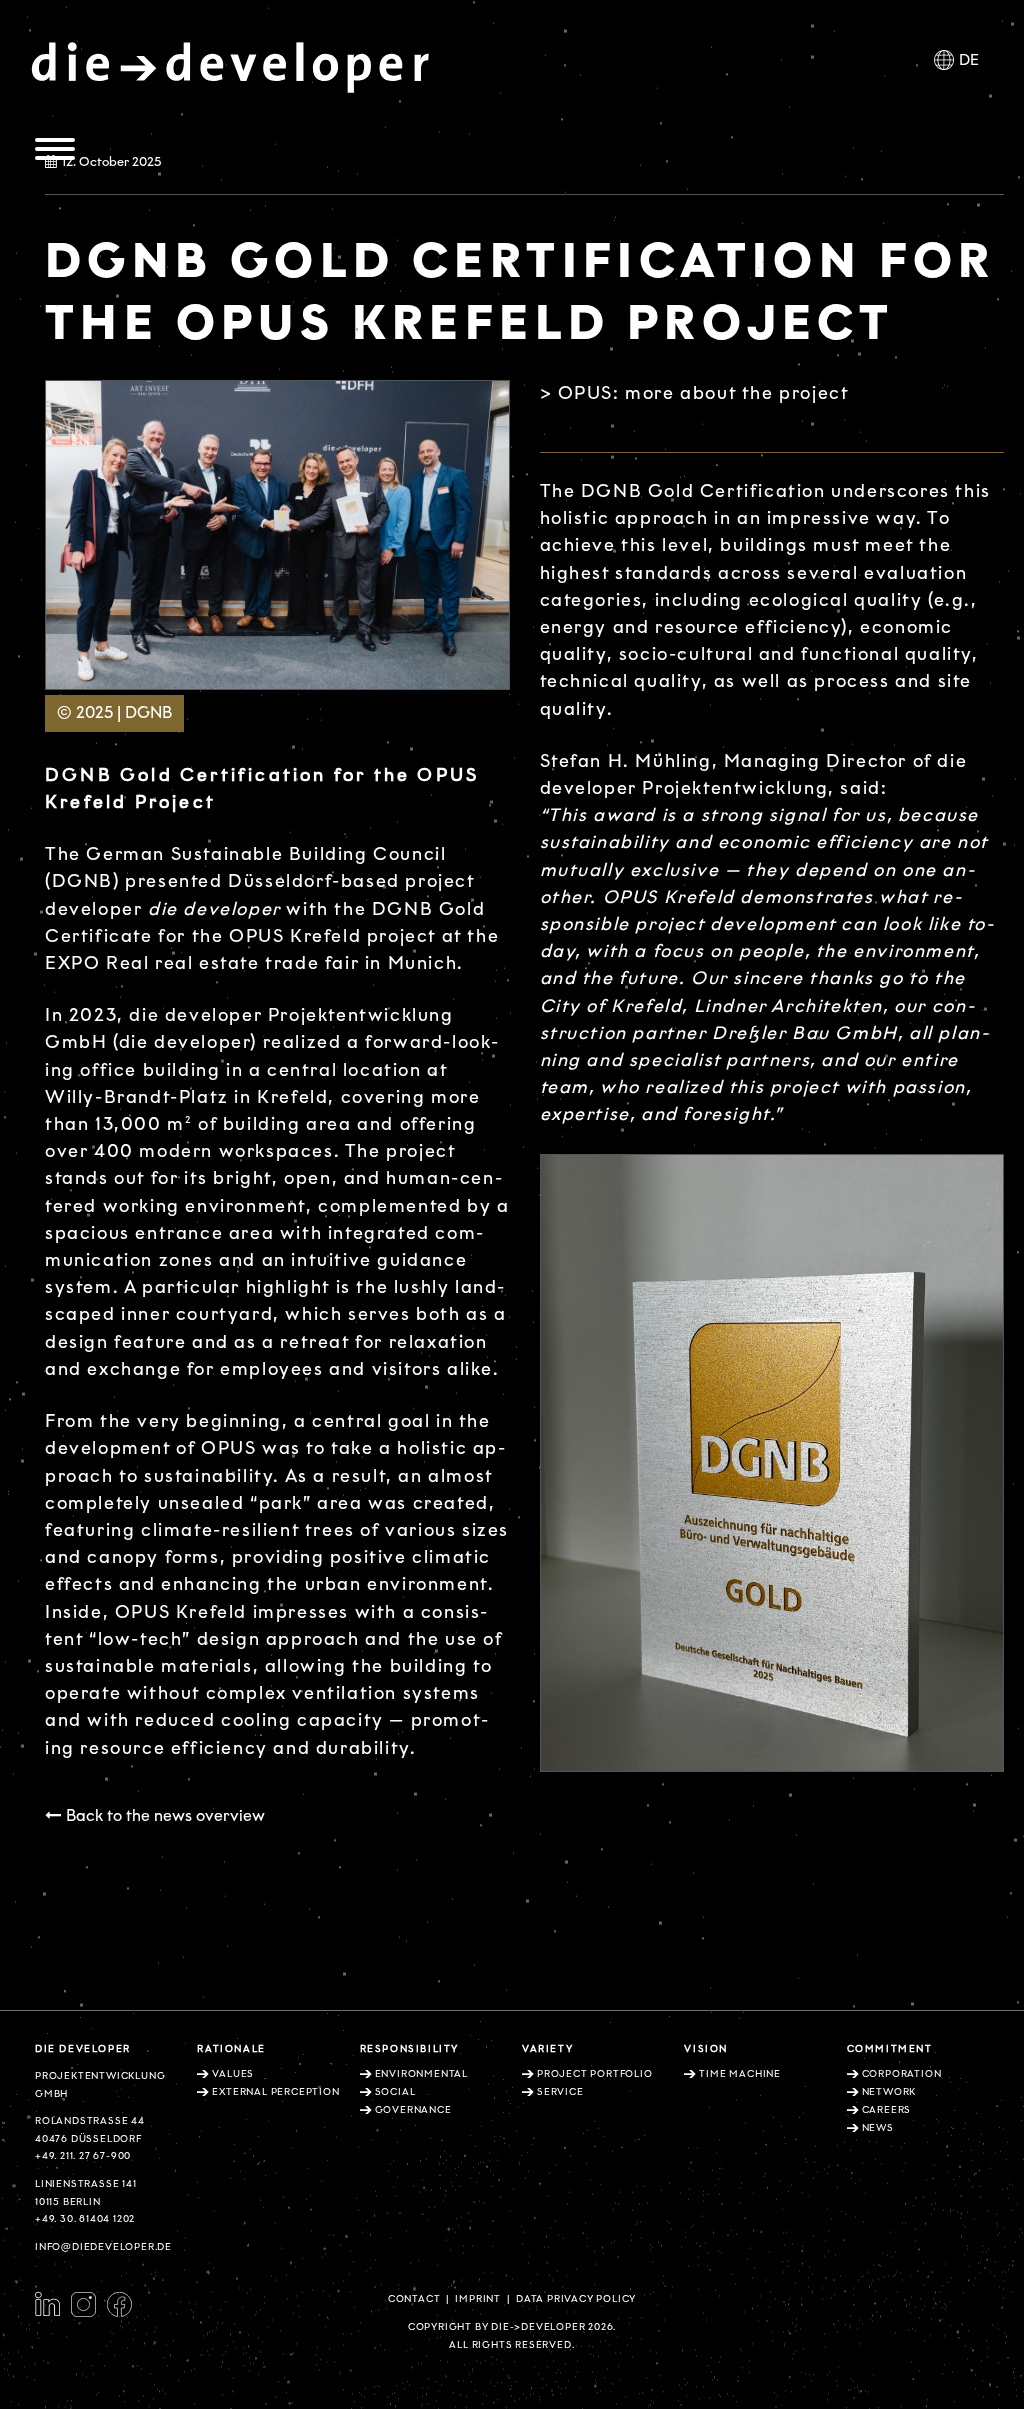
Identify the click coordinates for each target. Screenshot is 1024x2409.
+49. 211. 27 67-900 (83, 2156)
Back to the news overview (165, 1815)
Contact (414, 2299)
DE (969, 60)
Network (889, 2092)
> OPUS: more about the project (695, 393)
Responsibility (409, 2049)
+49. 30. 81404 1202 (85, 2219)
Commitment (890, 2049)
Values (233, 2074)
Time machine (740, 2074)
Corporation (902, 2074)
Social (395, 2092)
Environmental (421, 2074)
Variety (547, 2049)
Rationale (231, 2049)
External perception (275, 2092)
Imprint (478, 2299)
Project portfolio (595, 2074)
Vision (706, 2049)
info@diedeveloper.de (103, 2247)
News (878, 2128)
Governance (413, 2110)
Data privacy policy (576, 2299)
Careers (887, 2110)
